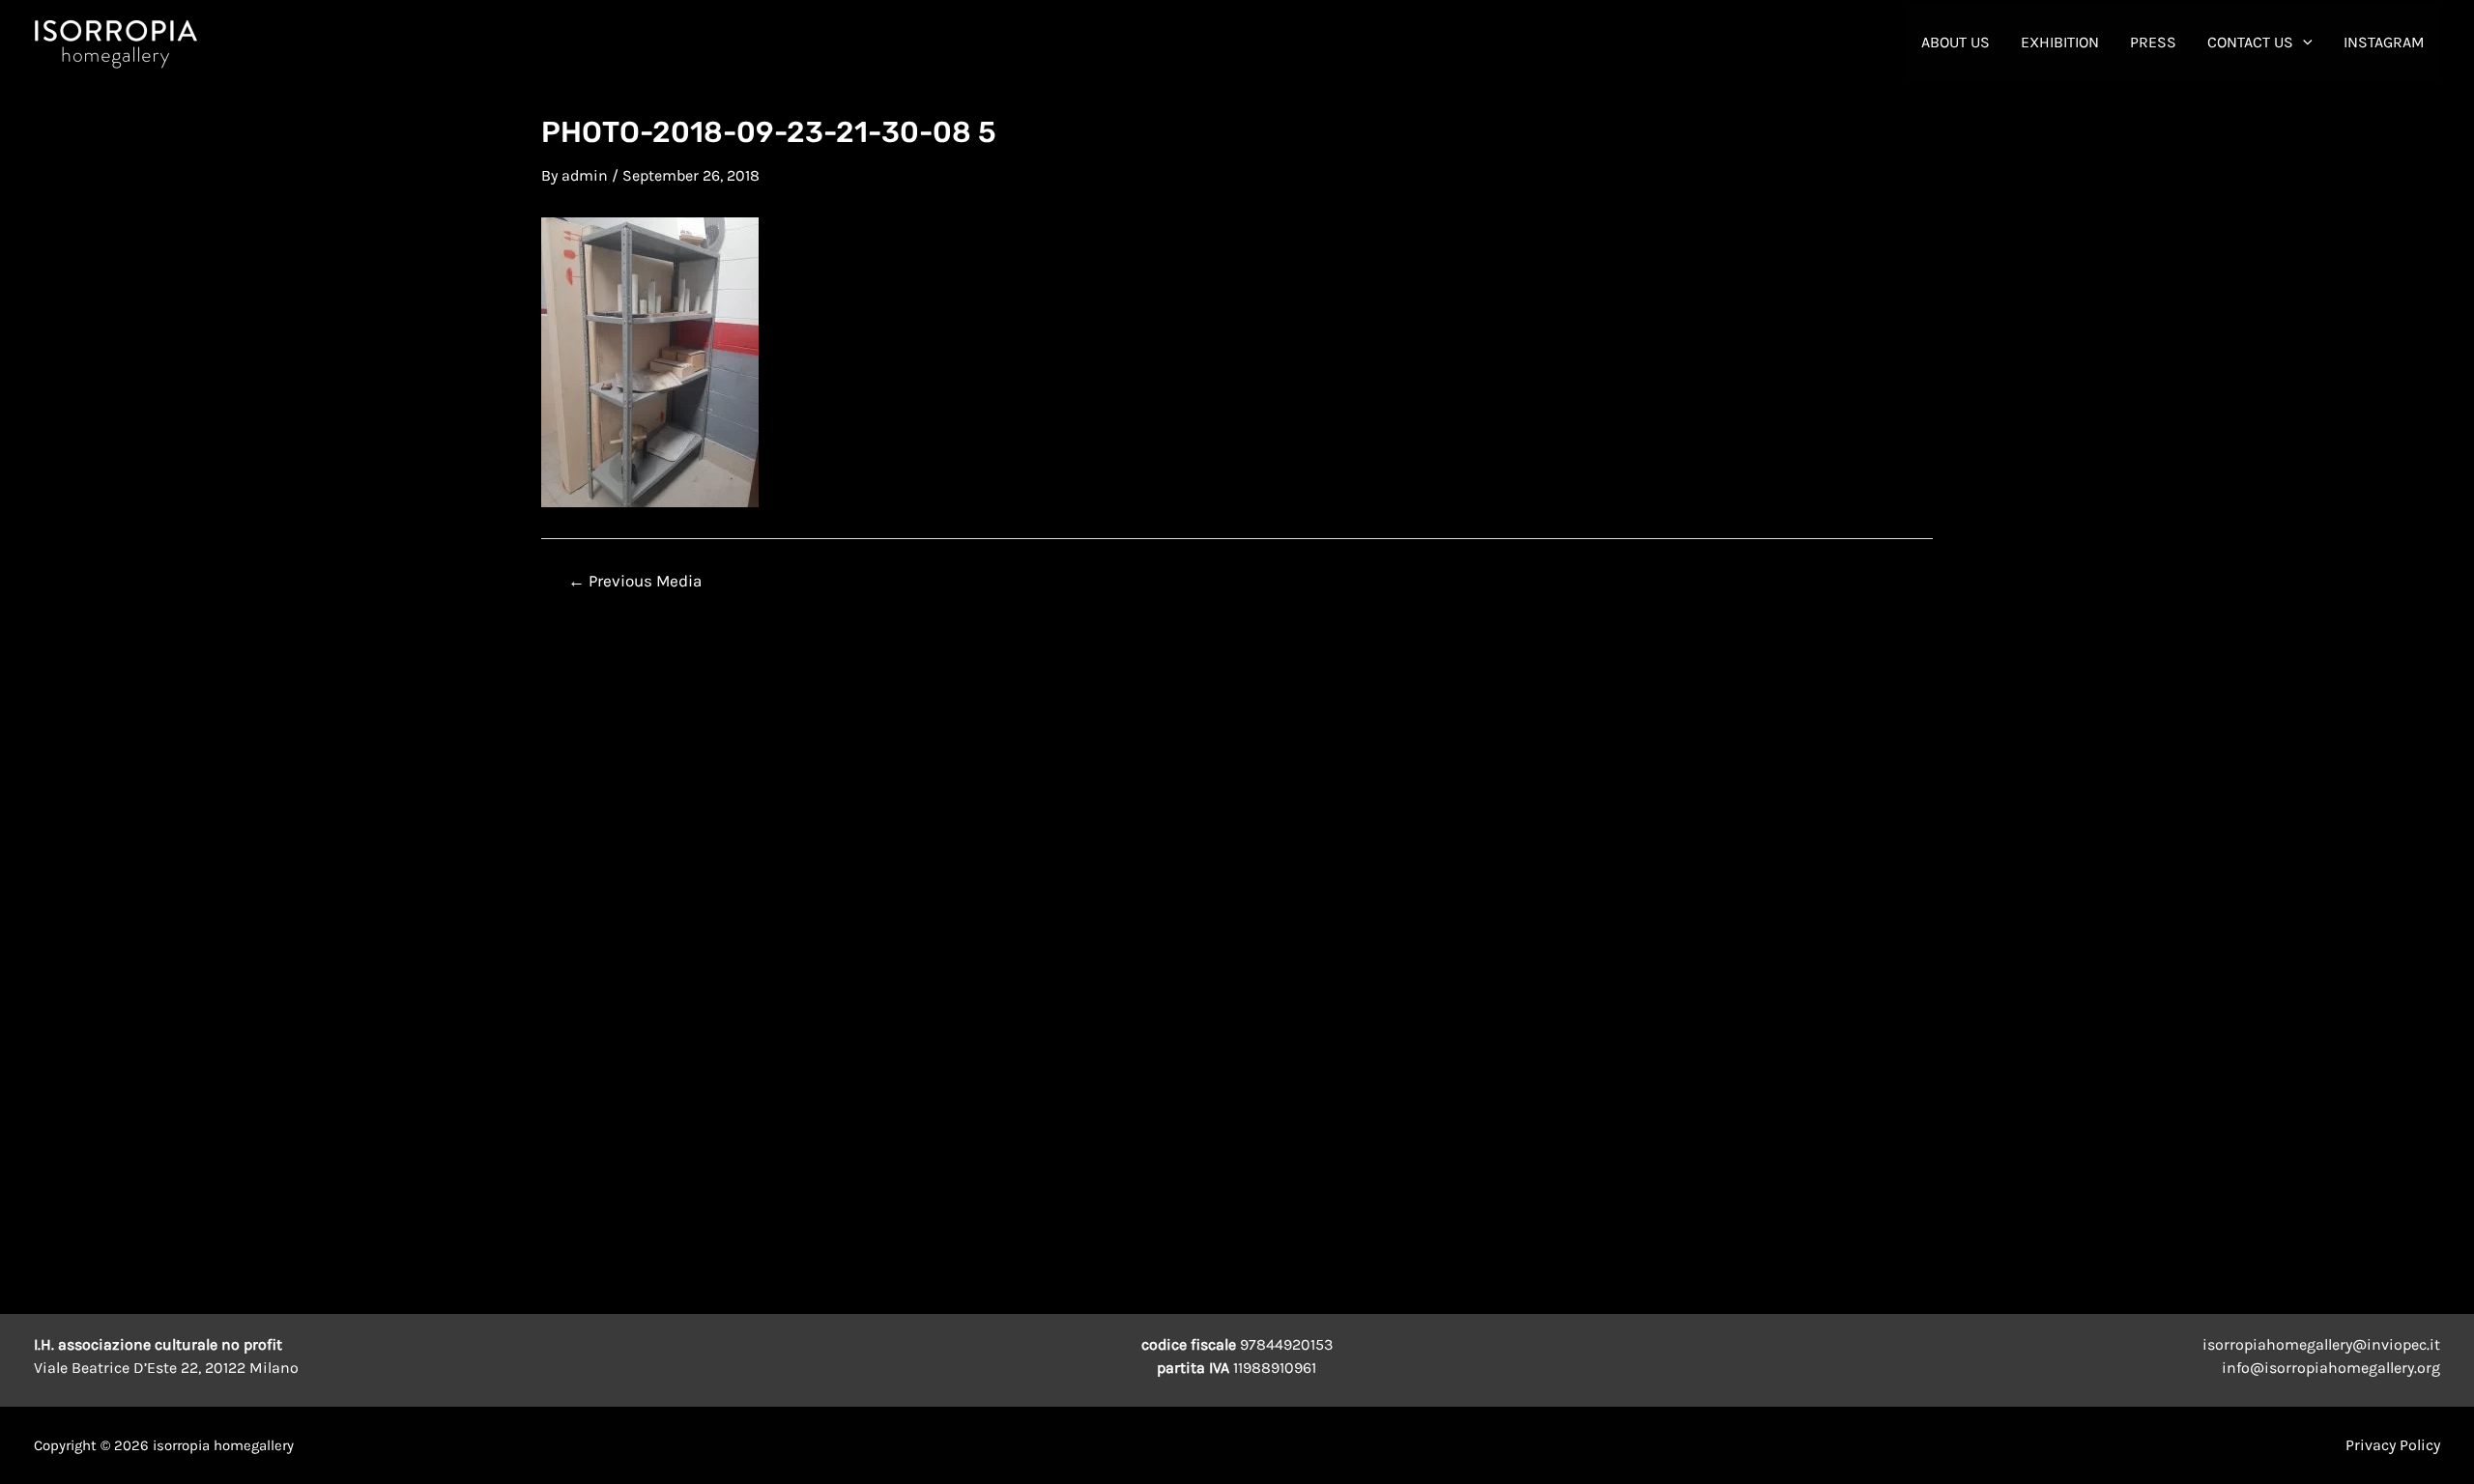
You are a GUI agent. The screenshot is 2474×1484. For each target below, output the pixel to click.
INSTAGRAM (2384, 42)
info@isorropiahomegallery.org (2331, 1368)
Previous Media (635, 581)
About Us (1956, 42)
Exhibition (2060, 42)
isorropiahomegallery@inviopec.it (2321, 1344)
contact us (2250, 42)
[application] (2303, 43)
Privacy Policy (2393, 1445)
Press (2153, 42)
